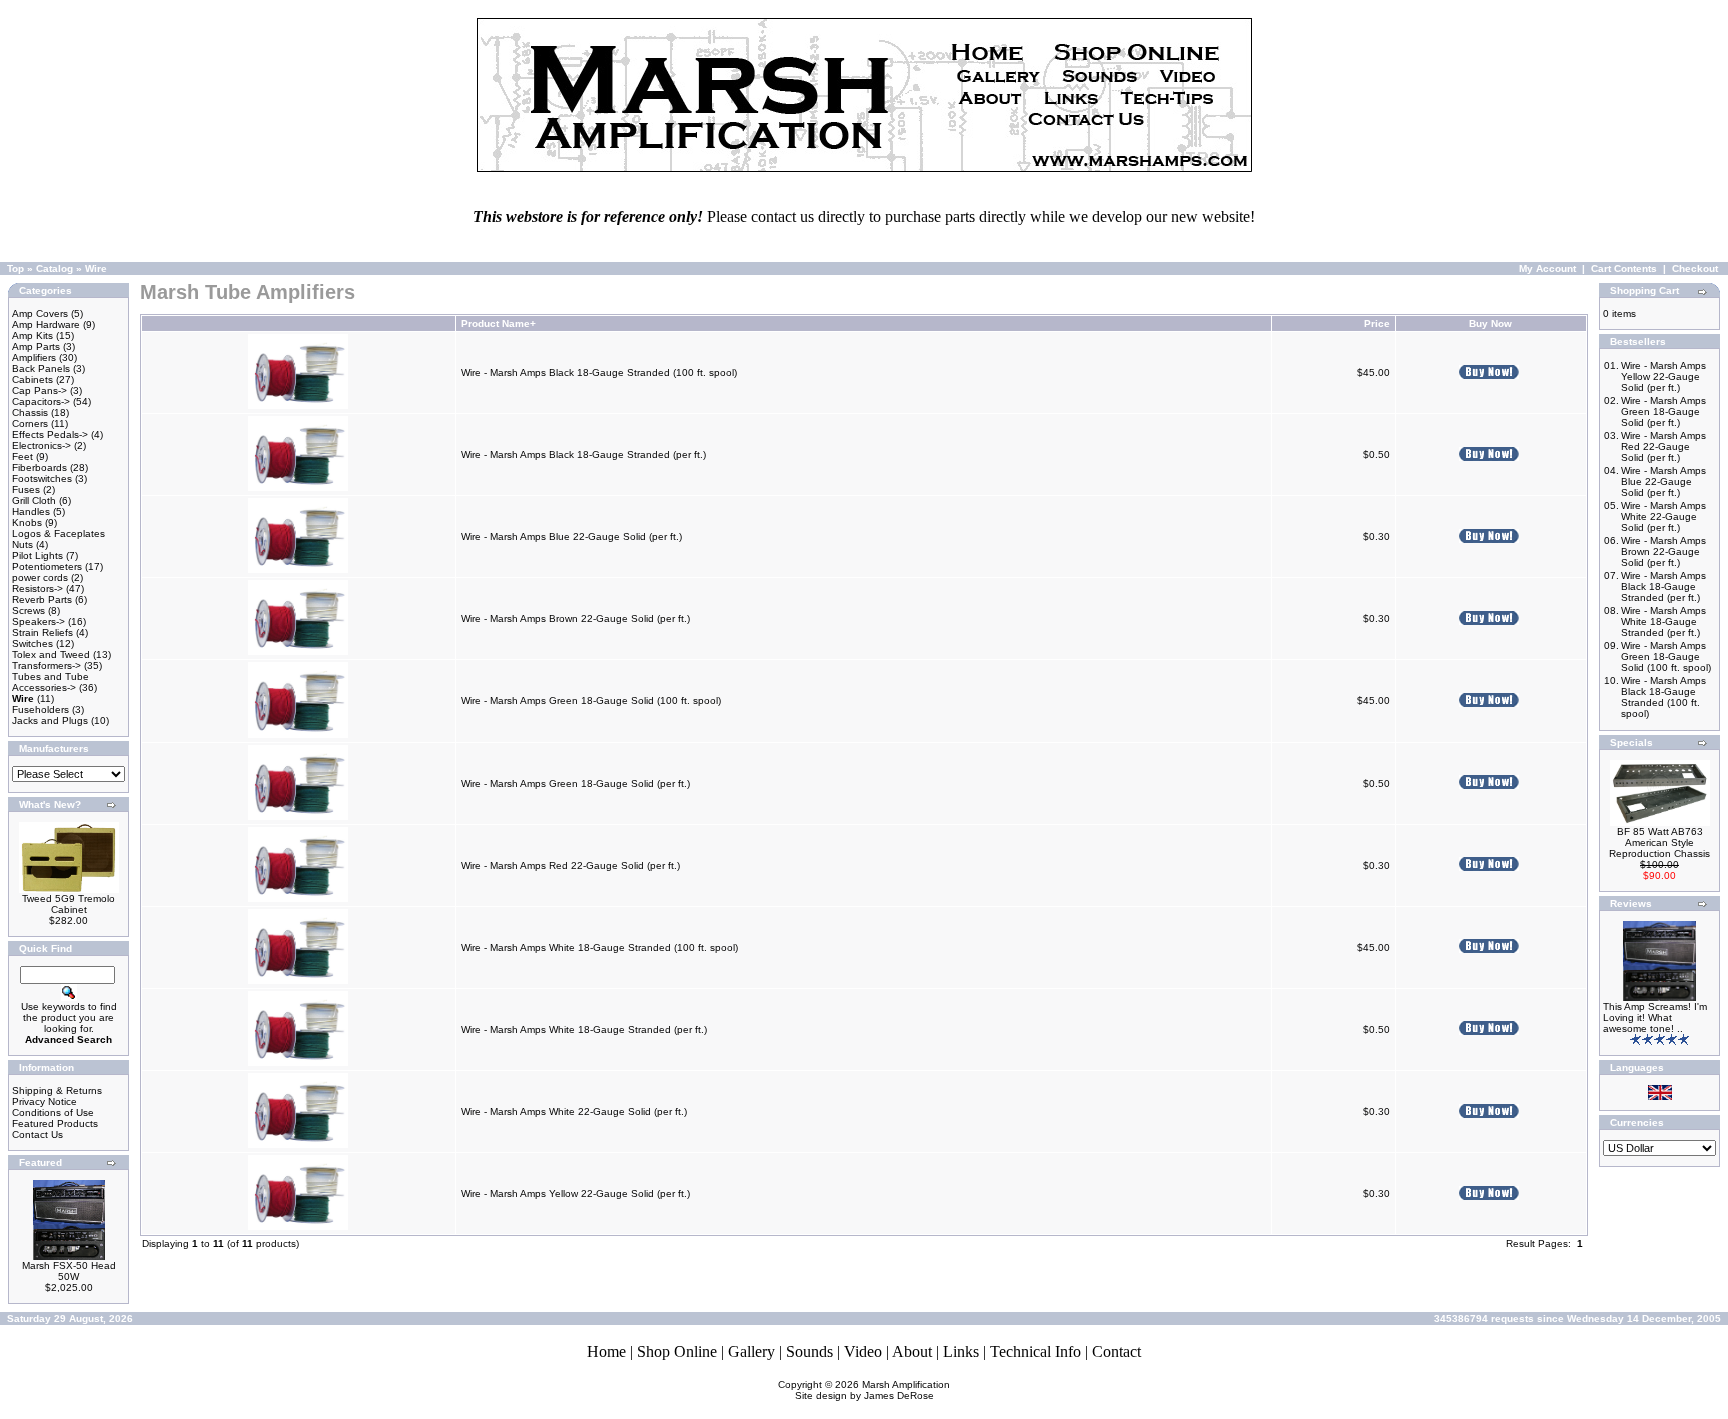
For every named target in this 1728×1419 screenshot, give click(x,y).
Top (15, 268)
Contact (1116, 1351)
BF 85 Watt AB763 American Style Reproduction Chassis (1659, 842)
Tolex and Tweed (51, 654)
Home (606, 1351)
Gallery (751, 1351)
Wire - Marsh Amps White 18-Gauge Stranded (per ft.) (584, 1029)
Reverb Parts (42, 599)
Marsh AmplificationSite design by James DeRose (873, 1390)
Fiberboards (39, 467)
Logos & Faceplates (58, 533)
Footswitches (42, 478)
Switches (32, 643)
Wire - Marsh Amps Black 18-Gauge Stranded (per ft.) (583, 454)
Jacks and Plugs (50, 720)
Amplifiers (34, 357)
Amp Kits (32, 335)
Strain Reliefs (42, 632)
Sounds (809, 1351)
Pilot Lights (37, 555)
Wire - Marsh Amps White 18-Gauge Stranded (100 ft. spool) (599, 947)
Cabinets (32, 379)
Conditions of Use (53, 1112)
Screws (28, 610)
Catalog (54, 268)
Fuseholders (40, 709)
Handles (31, 511)
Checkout (1695, 268)
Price (1377, 323)
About (912, 1351)
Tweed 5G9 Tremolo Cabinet (68, 904)
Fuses (26, 489)
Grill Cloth (34, 500)
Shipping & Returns (57, 1090)
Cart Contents (1624, 268)
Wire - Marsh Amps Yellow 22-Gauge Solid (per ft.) (575, 1193)
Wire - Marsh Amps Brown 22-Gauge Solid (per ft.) (575, 618)
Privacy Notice (44, 1101)
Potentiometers (47, 566)
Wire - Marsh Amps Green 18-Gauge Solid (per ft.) (575, 783)
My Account (1547, 268)
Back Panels (41, 368)
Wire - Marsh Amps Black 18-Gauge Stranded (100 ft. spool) (599, 372)
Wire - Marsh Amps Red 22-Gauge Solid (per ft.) (570, 865)
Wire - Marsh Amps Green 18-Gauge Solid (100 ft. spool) (591, 700)
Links (961, 1351)
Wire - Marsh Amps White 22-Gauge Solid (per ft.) (574, 1111)
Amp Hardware (46, 324)
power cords (40, 577)
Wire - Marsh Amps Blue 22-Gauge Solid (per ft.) (571, 536)
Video (863, 1351)
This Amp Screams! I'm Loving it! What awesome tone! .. (1655, 1017)
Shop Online (677, 1351)
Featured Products (55, 1123)
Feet (22, 456)
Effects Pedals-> (50, 434)
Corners (30, 423)
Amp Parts (36, 346)
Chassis (30, 412)
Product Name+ (498, 323)
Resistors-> (37, 588)
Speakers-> (38, 621)
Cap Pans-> (39, 390)
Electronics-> (41, 445)
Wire (96, 268)
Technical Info (1035, 1351)
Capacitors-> (41, 401)
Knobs (27, 522)
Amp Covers (40, 313)
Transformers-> (46, 665)
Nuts (22, 544)
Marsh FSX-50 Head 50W (69, 1271)
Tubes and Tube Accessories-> (50, 682)
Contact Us (37, 1134)
